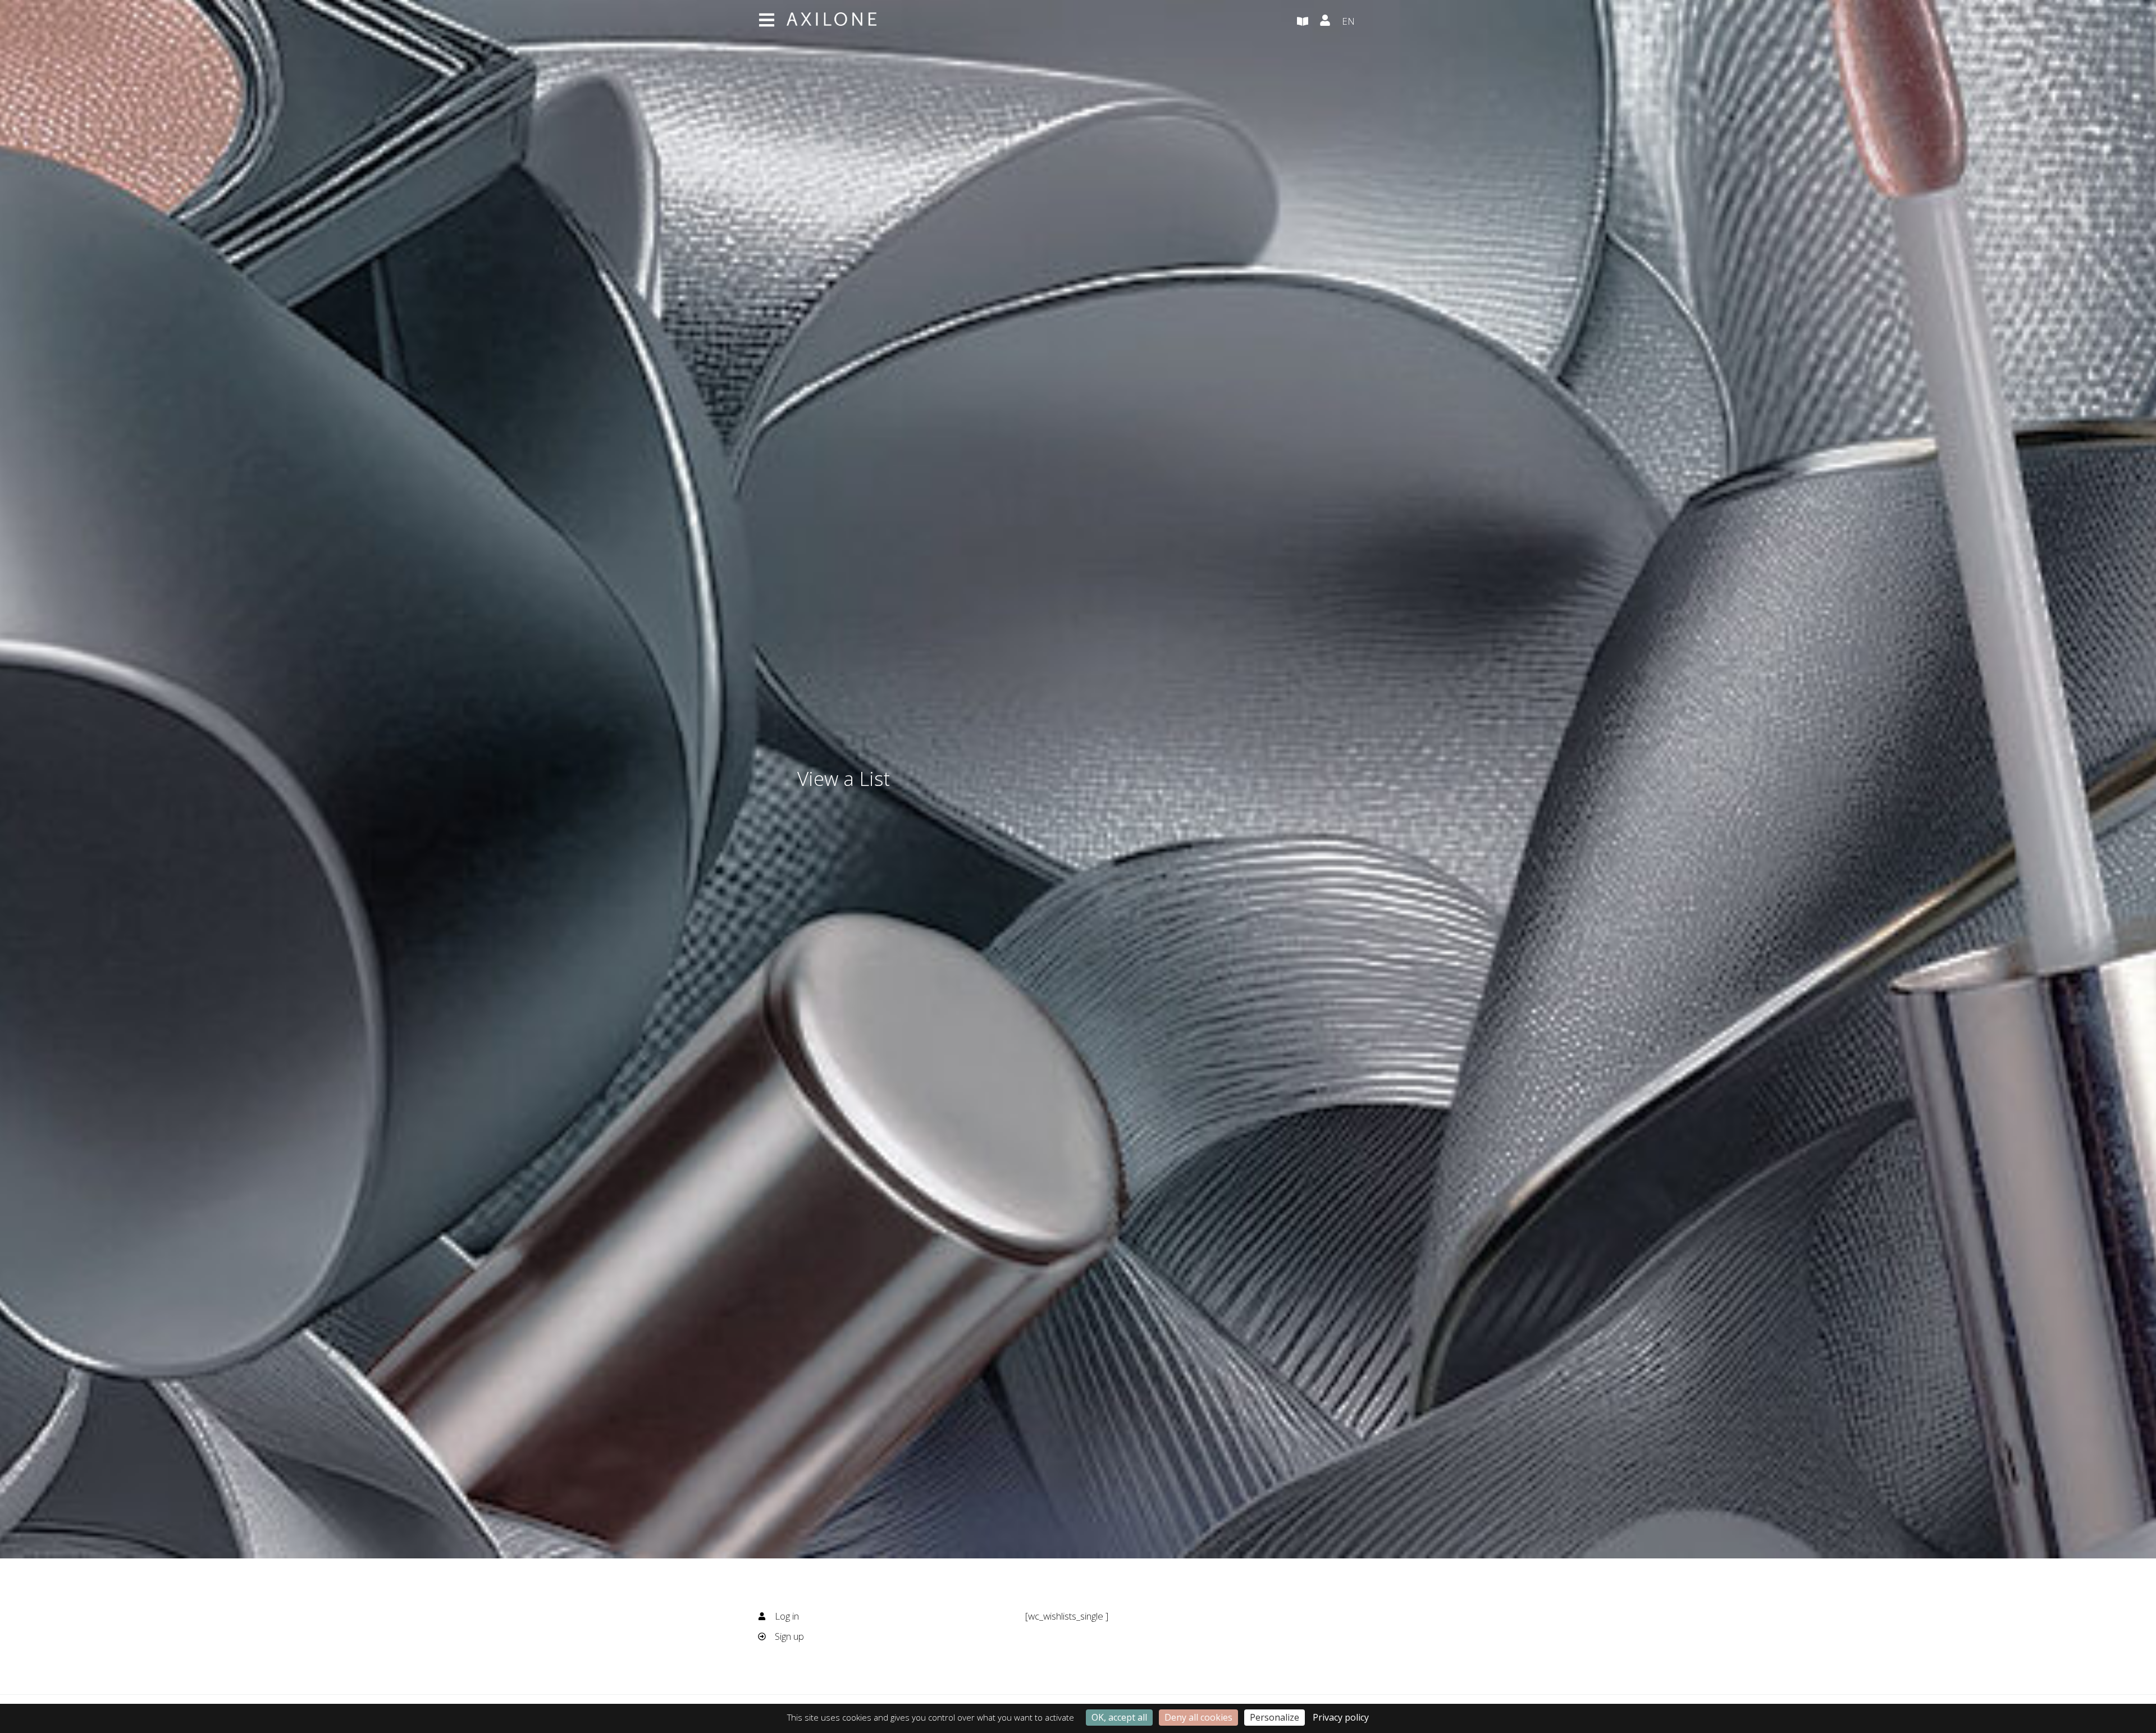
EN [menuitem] (1348, 21)
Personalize (1275, 1717)
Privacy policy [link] (1341, 1717)
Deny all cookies (1198, 1717)
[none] (1370, 22)
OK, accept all (1119, 1717)
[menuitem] (1370, 22)
